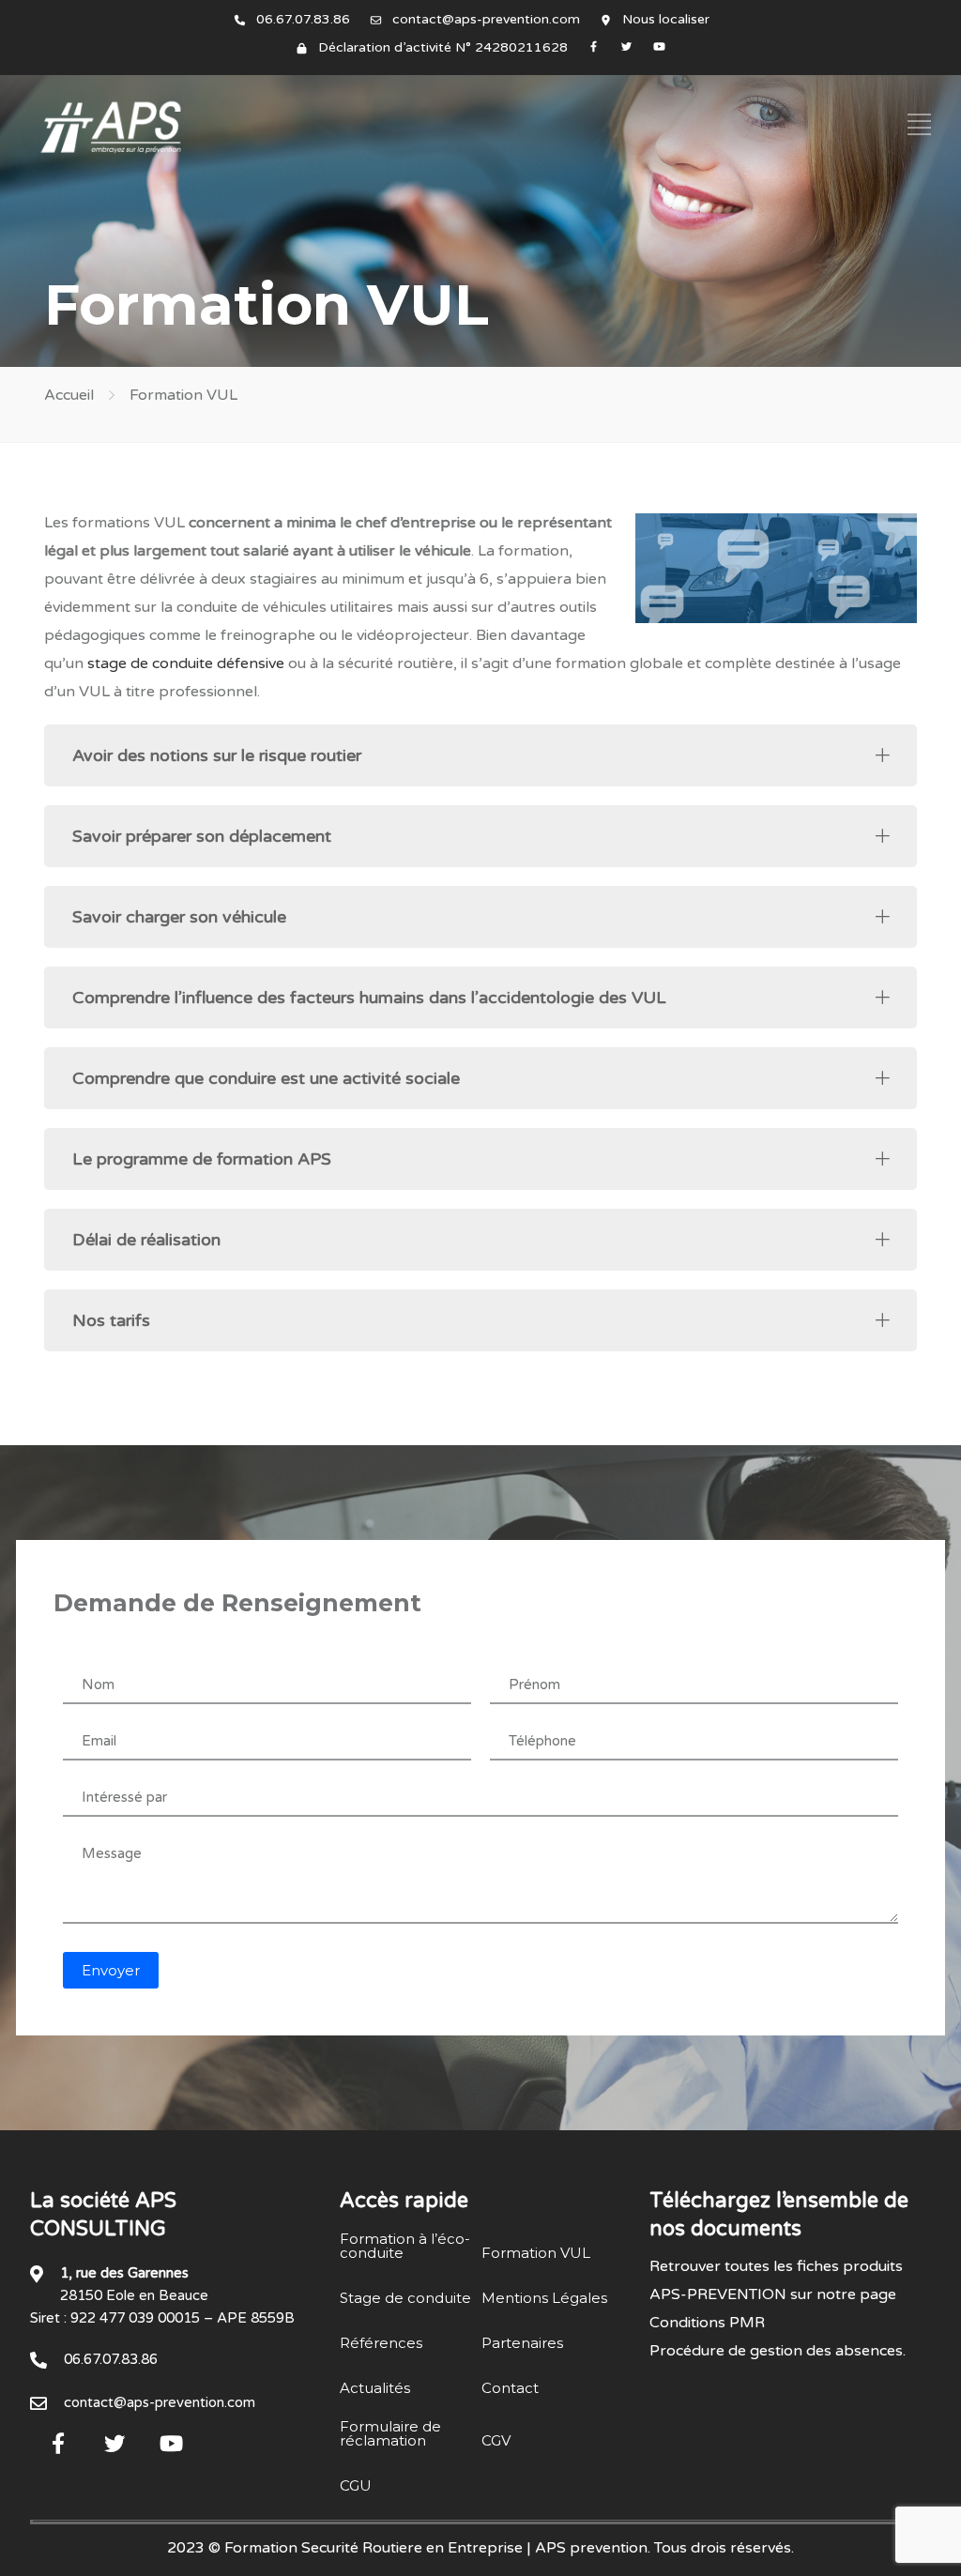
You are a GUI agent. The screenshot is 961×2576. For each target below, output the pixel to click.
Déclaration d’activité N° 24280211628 (443, 47)
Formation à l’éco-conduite (405, 2246)
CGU (356, 2485)
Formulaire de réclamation (390, 2433)
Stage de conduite (405, 2298)
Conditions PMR (707, 2323)
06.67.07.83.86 (303, 19)
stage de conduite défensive (186, 663)
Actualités (375, 2388)
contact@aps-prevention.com (486, 19)
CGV (496, 2440)
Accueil (69, 395)
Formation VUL (536, 2253)
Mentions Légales (544, 2298)
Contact (510, 2388)
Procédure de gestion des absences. (778, 2351)
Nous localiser (666, 19)
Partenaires (522, 2343)
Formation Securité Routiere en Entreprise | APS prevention (436, 2548)
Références (381, 2343)
